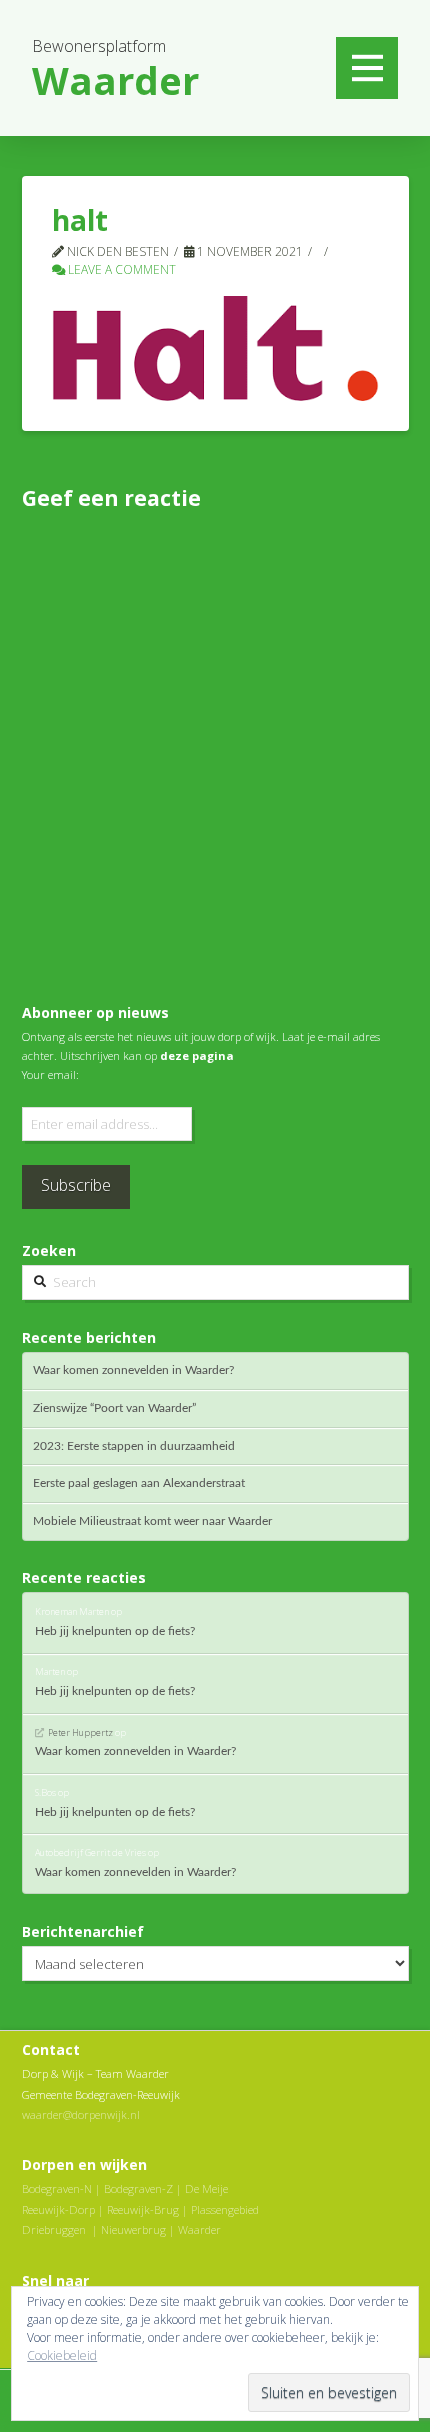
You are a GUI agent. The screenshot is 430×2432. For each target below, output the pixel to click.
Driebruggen (54, 2229)
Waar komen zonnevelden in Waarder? (133, 1370)
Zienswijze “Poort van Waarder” (114, 1408)
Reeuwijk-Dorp (58, 2209)
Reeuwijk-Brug (143, 2209)
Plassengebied (225, 2209)
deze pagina (197, 1055)
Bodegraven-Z (138, 2188)
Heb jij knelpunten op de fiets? (115, 1631)
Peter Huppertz (80, 1732)
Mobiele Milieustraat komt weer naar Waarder (152, 1521)
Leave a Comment (120, 269)
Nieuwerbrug (133, 2229)
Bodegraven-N (57, 2188)
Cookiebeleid (62, 2355)
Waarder (199, 2229)
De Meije (206, 2188)
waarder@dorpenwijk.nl (81, 2114)
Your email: (50, 1074)
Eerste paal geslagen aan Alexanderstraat (139, 1483)
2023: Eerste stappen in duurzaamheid (134, 1446)
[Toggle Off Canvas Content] (367, 68)
